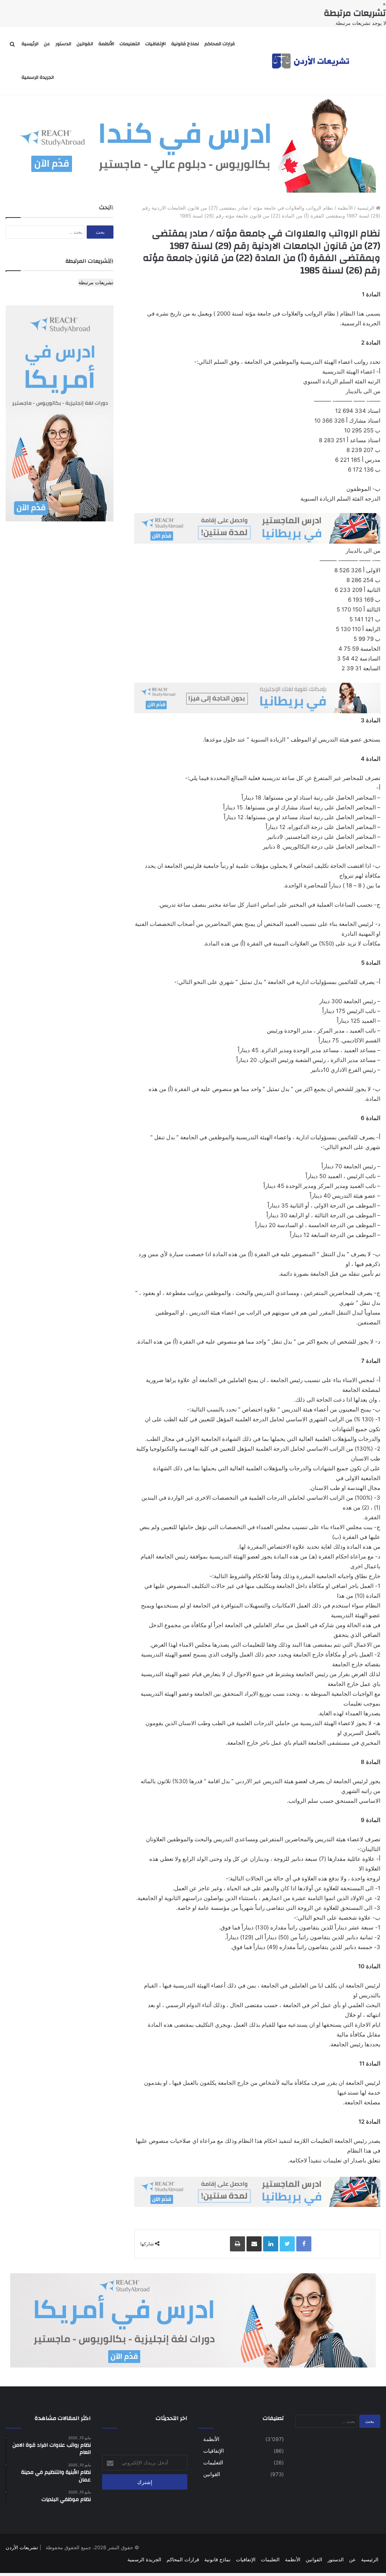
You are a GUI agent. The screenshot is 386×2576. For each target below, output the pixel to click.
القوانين (85, 44)
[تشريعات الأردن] (311, 61)
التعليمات (130, 44)
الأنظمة (106, 44)
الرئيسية (30, 44)
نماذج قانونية (185, 44)
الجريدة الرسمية (38, 77)
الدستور (63, 44)
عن (47, 44)
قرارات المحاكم (220, 44)
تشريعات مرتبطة (96, 282)
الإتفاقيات (155, 44)
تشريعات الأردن (22, 2547)
